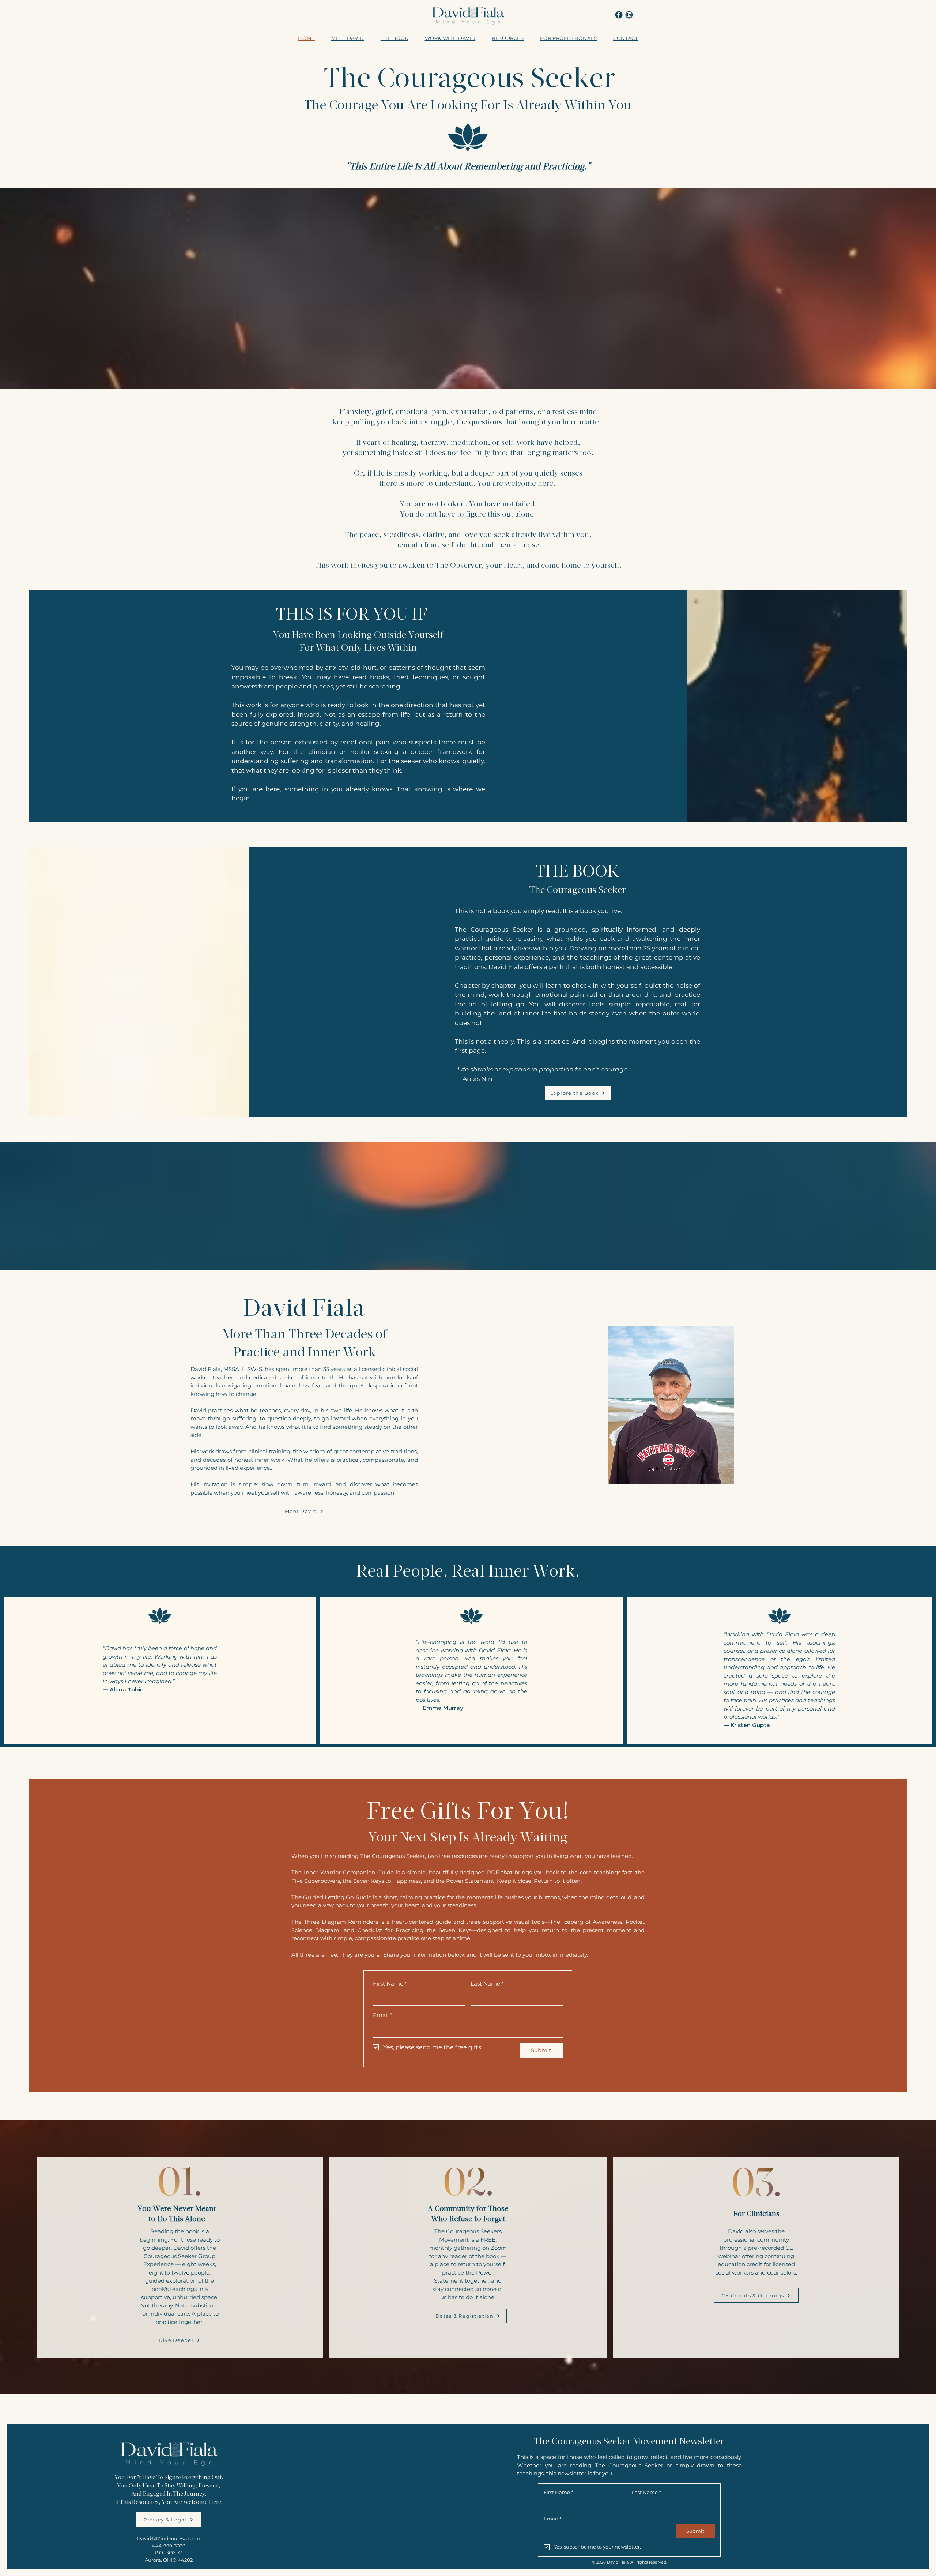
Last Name (487, 1984)
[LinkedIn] (629, 15)
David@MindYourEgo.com (169, 2538)
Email (383, 2015)
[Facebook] (619, 15)
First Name (390, 1984)
